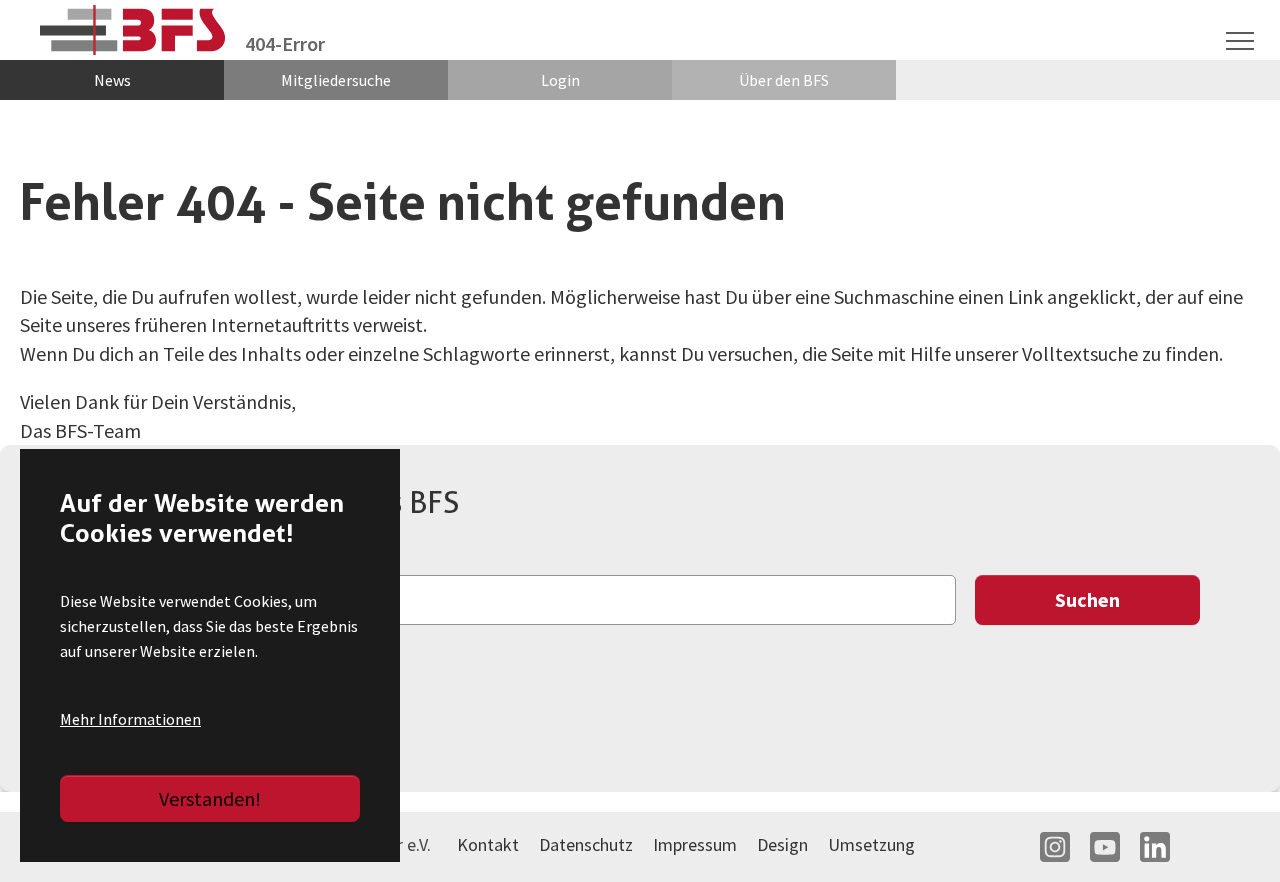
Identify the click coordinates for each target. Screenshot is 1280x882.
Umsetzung (871, 844)
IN (1055, 847)
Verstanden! (210, 798)
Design (782, 844)
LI (1155, 847)
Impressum (695, 844)
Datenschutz (586, 844)
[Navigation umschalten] (1240, 41)
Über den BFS (784, 80)
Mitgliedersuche (336, 80)
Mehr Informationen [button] (130, 719)
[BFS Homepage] (132, 30)
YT (1105, 847)
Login (560, 80)
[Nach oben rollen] (1230, 832)
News (112, 80)
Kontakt (488, 844)
